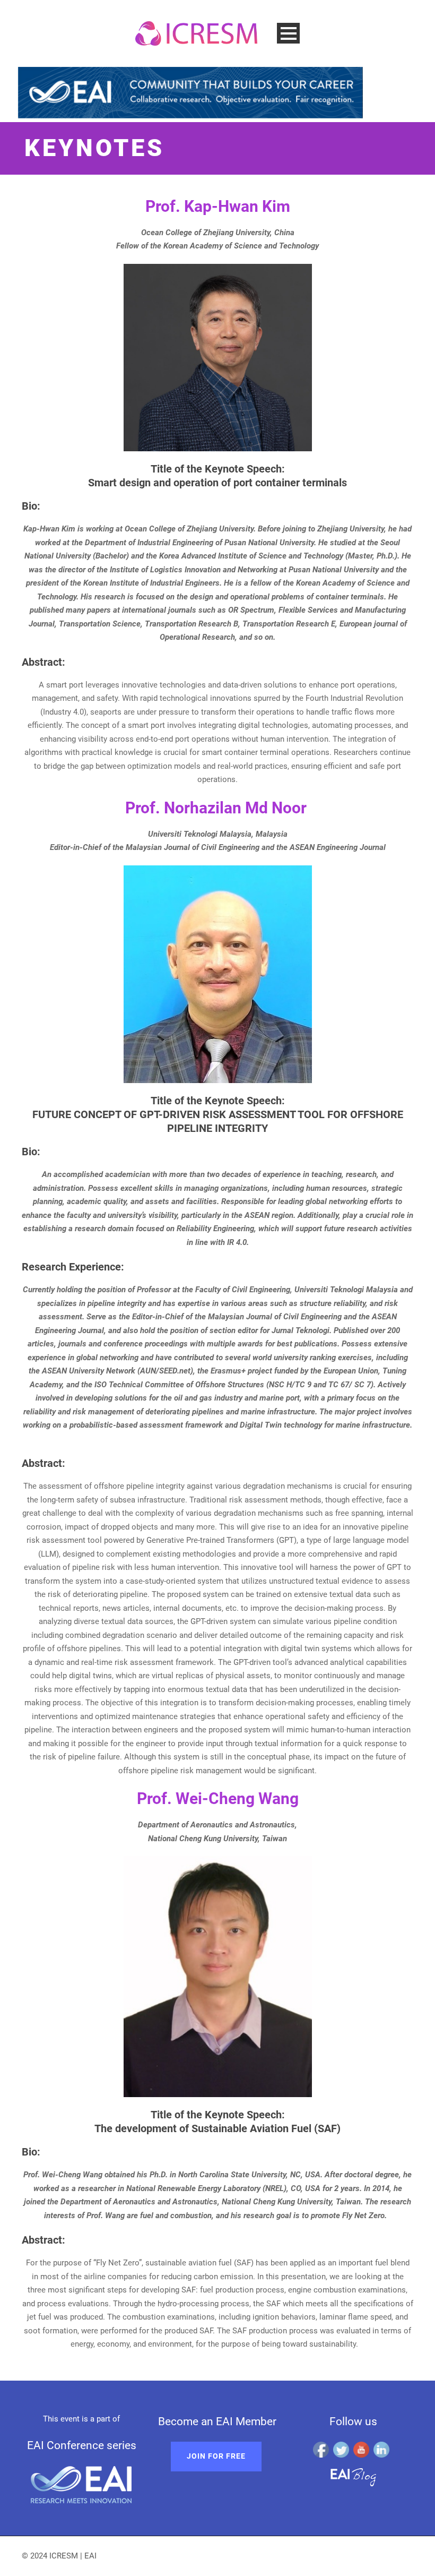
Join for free (216, 2456)
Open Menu (288, 33)
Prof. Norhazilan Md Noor (218, 808)
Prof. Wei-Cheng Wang (218, 1798)
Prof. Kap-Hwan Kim (218, 206)
